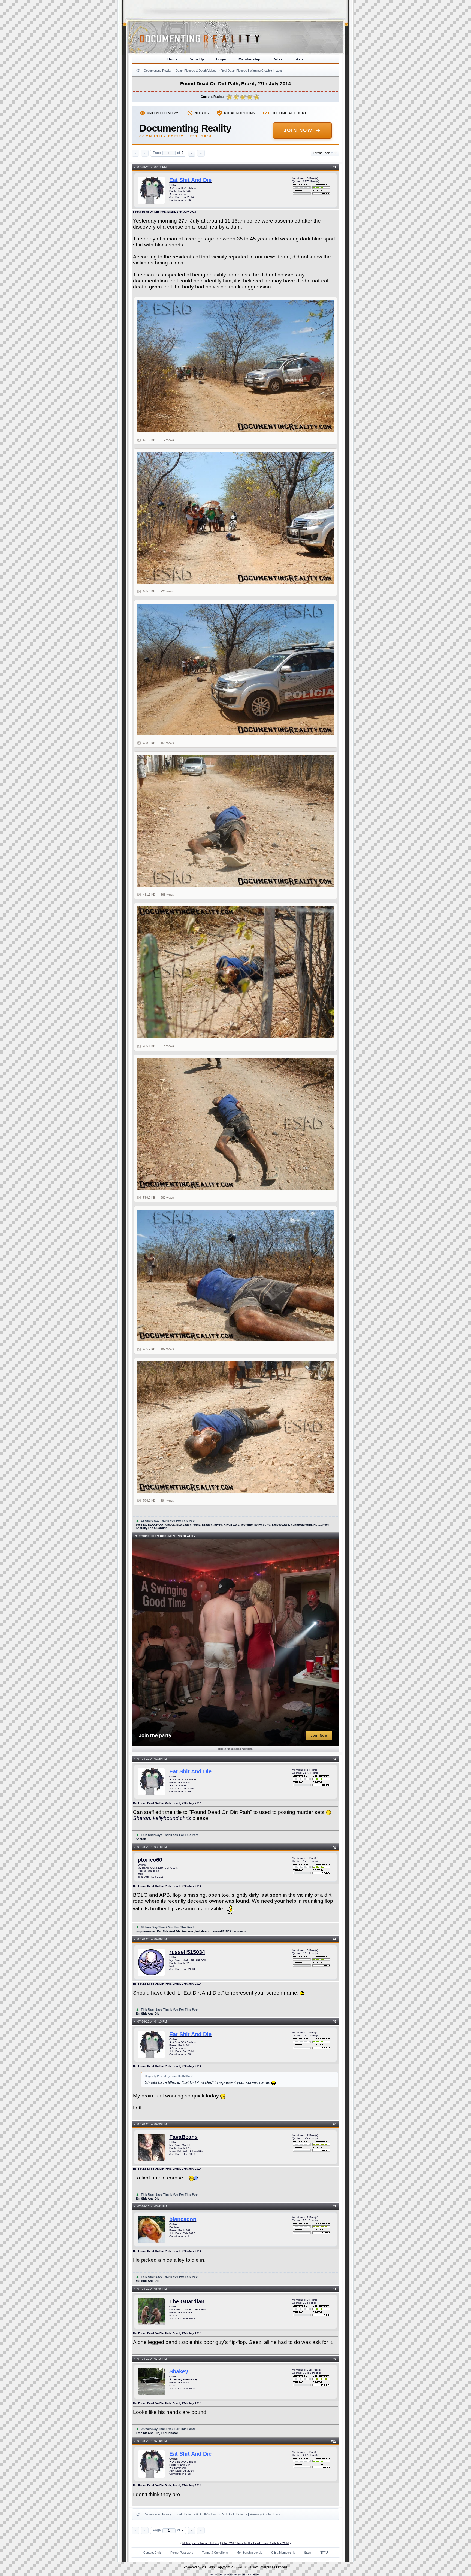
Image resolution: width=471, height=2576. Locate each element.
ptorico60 (150, 1860)
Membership (250, 59)
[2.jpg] (236, 518)
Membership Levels (250, 2553)
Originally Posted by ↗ (169, 2076)
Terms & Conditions (215, 2553)
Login (221, 59)
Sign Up (197, 59)
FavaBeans (183, 2137)
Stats (299, 59)
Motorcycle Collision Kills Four (201, 2543)
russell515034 (187, 1952)
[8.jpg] (236, 1427)
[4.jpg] (236, 821)
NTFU (324, 2553)
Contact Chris (153, 2553)
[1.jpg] (236, 366)
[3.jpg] (236, 669)
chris (185, 1818)
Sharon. (142, 1818)
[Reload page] (138, 71)
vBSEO (256, 2575)
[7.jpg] (236, 1275)
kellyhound (166, 1818)
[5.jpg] (236, 972)
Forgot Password (182, 2553)
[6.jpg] (236, 1124)
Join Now (298, 130)
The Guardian (187, 2301)
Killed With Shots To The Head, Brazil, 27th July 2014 (255, 2543)
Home (173, 59)
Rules (278, 59)
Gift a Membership (283, 2553)
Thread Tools (323, 153)
